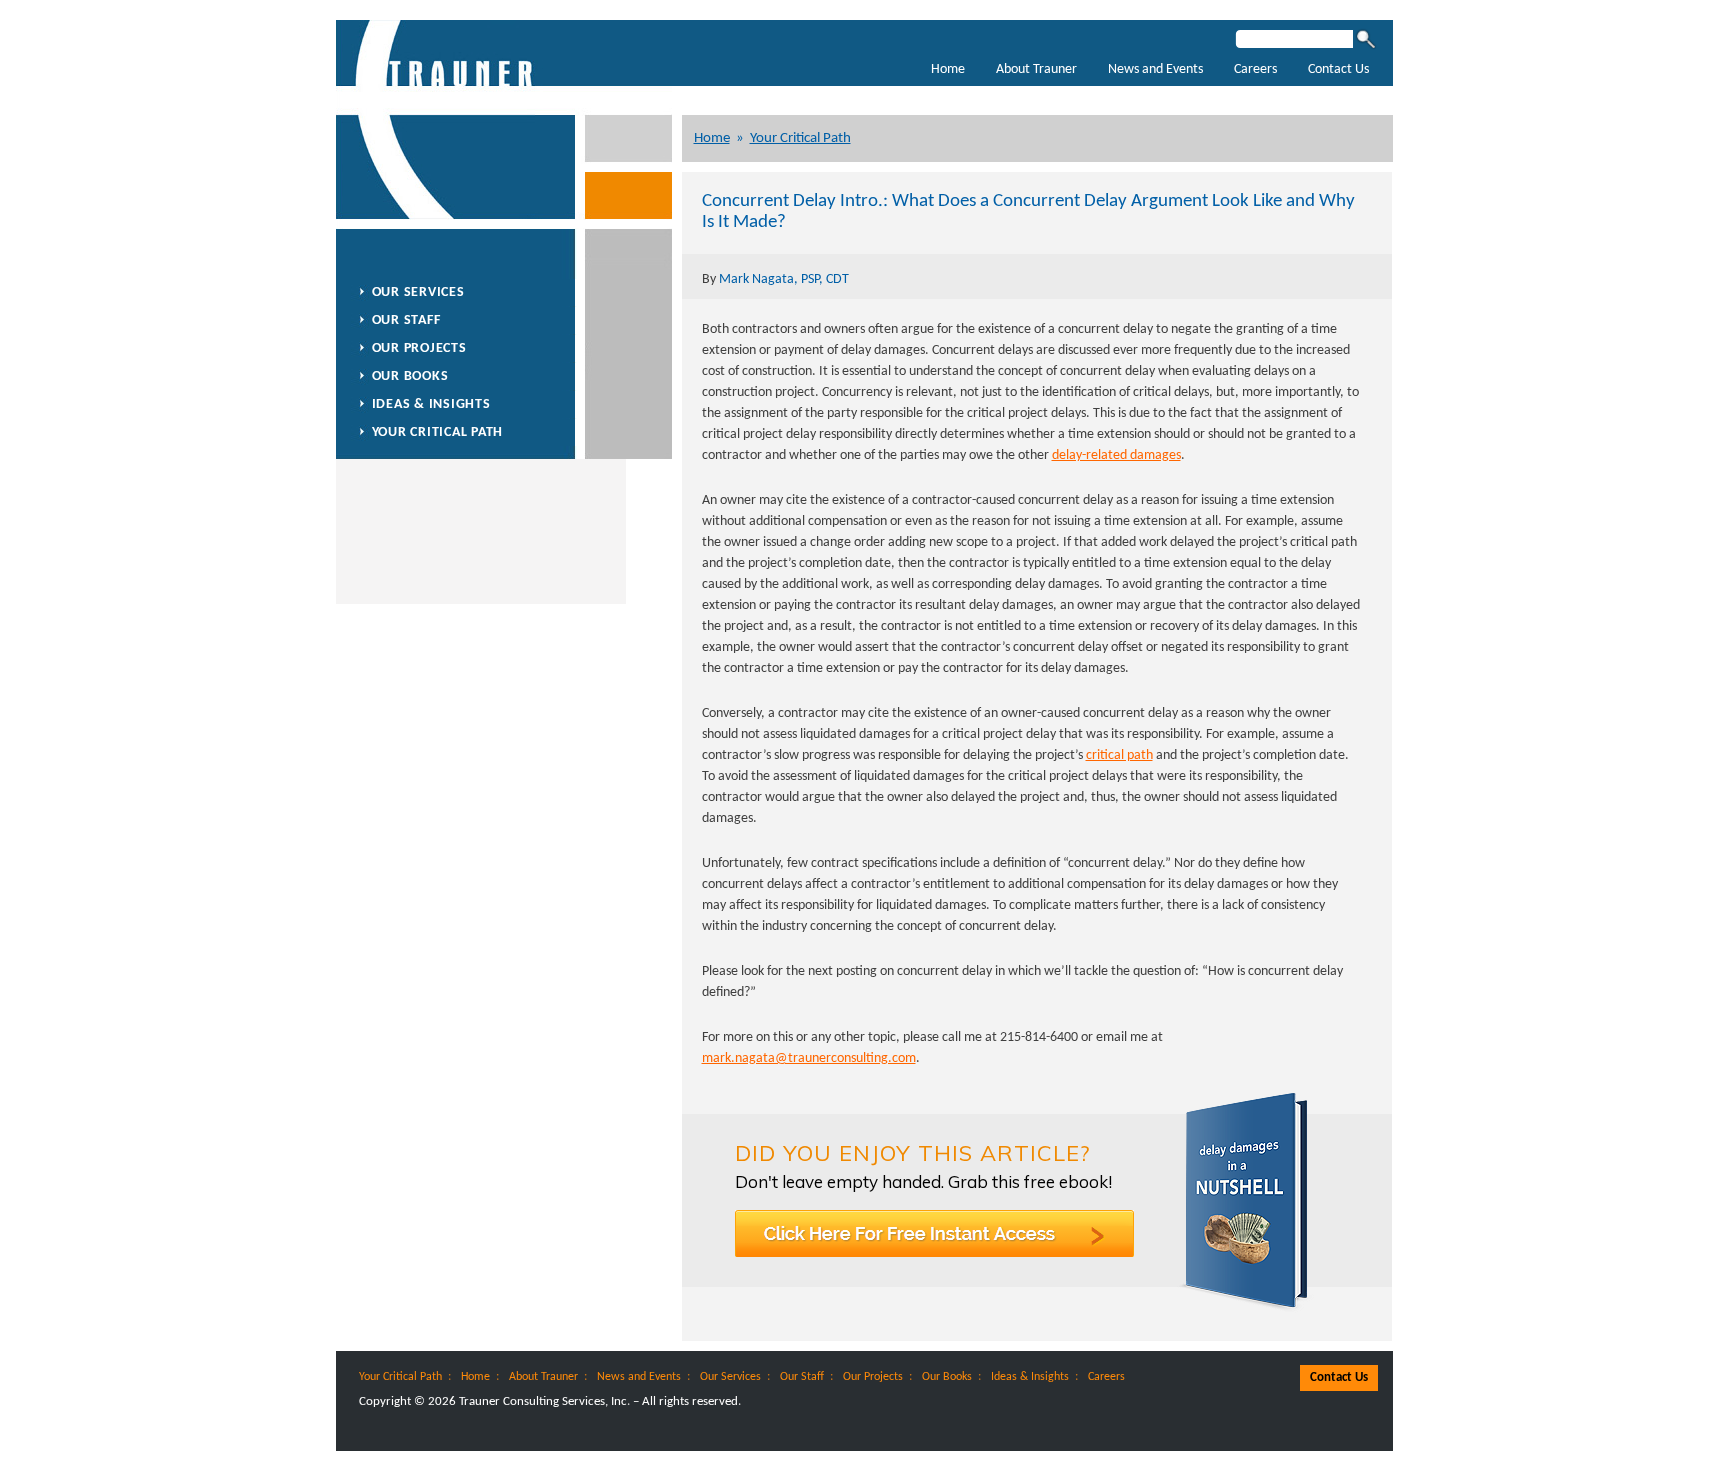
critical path (1119, 755)
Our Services (418, 292)
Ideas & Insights (431, 404)
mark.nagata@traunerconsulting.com (809, 1058)
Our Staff (406, 320)
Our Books (410, 376)
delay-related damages (1116, 455)
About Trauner (1036, 69)
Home (948, 69)
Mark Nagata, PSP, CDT (784, 279)
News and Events (1155, 69)
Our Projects (419, 348)
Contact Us (1338, 69)
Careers (1255, 69)
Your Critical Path (800, 138)
